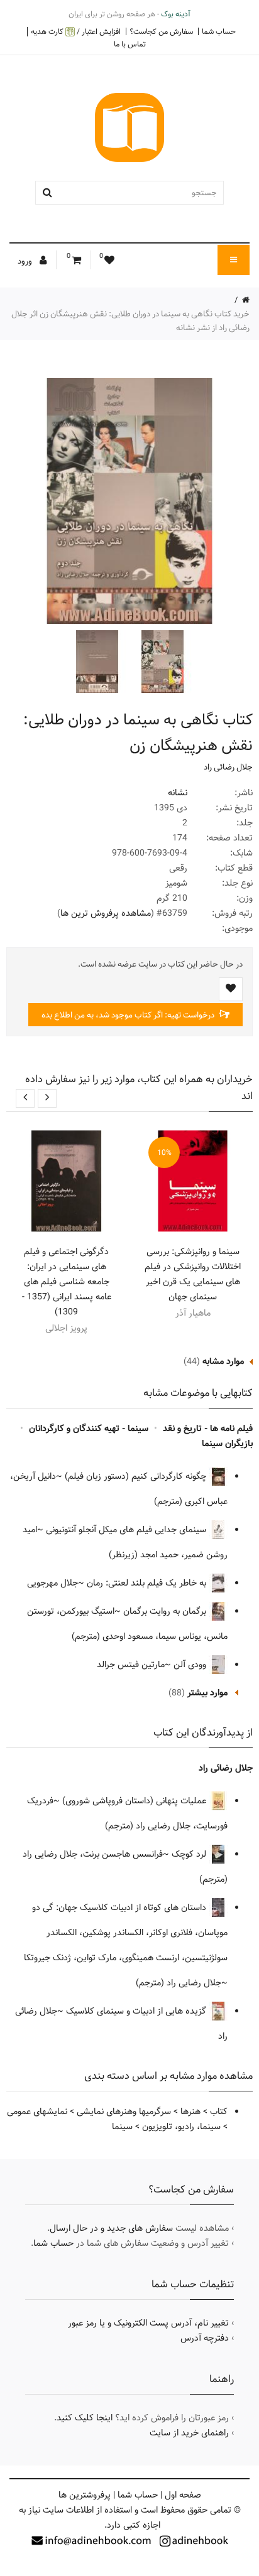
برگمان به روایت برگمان (166, 1611)
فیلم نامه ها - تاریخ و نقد (208, 1429)
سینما (122, 2127)
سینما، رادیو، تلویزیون (181, 2127)
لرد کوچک (190, 1854)
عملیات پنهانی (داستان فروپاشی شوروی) (135, 1801)
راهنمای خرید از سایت (189, 2433)
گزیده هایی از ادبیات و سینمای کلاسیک (137, 2011)
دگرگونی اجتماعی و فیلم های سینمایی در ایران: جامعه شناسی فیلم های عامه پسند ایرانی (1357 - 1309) (67, 1282)
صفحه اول (183, 2495)
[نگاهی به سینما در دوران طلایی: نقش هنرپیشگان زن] (161, 662)
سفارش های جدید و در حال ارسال (111, 2228)
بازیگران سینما (227, 1444)
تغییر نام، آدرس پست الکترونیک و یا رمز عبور (148, 2323)
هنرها (190, 2112)
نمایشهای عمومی (37, 2112)
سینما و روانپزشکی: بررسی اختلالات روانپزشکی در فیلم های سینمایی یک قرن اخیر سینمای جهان (193, 1274)
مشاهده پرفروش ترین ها (106, 913)
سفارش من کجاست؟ (161, 31)
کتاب (219, 2112)
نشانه (178, 793)
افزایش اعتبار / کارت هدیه (76, 32)
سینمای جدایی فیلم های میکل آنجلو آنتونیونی (127, 1530)
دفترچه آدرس (205, 2338)
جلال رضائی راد (228, 767)
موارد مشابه (223, 1361)
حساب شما (219, 31)
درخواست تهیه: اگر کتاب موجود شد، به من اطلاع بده (129, 1015)
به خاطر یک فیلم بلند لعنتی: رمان (148, 1583)
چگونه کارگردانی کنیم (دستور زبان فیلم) (137, 1476)
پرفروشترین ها (85, 2495)
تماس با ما (130, 44)
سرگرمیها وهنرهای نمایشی (124, 2112)
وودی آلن (191, 1665)
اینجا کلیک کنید (85, 2418)
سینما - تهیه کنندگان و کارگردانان (89, 1429)
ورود (26, 261)
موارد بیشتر (207, 1693)
